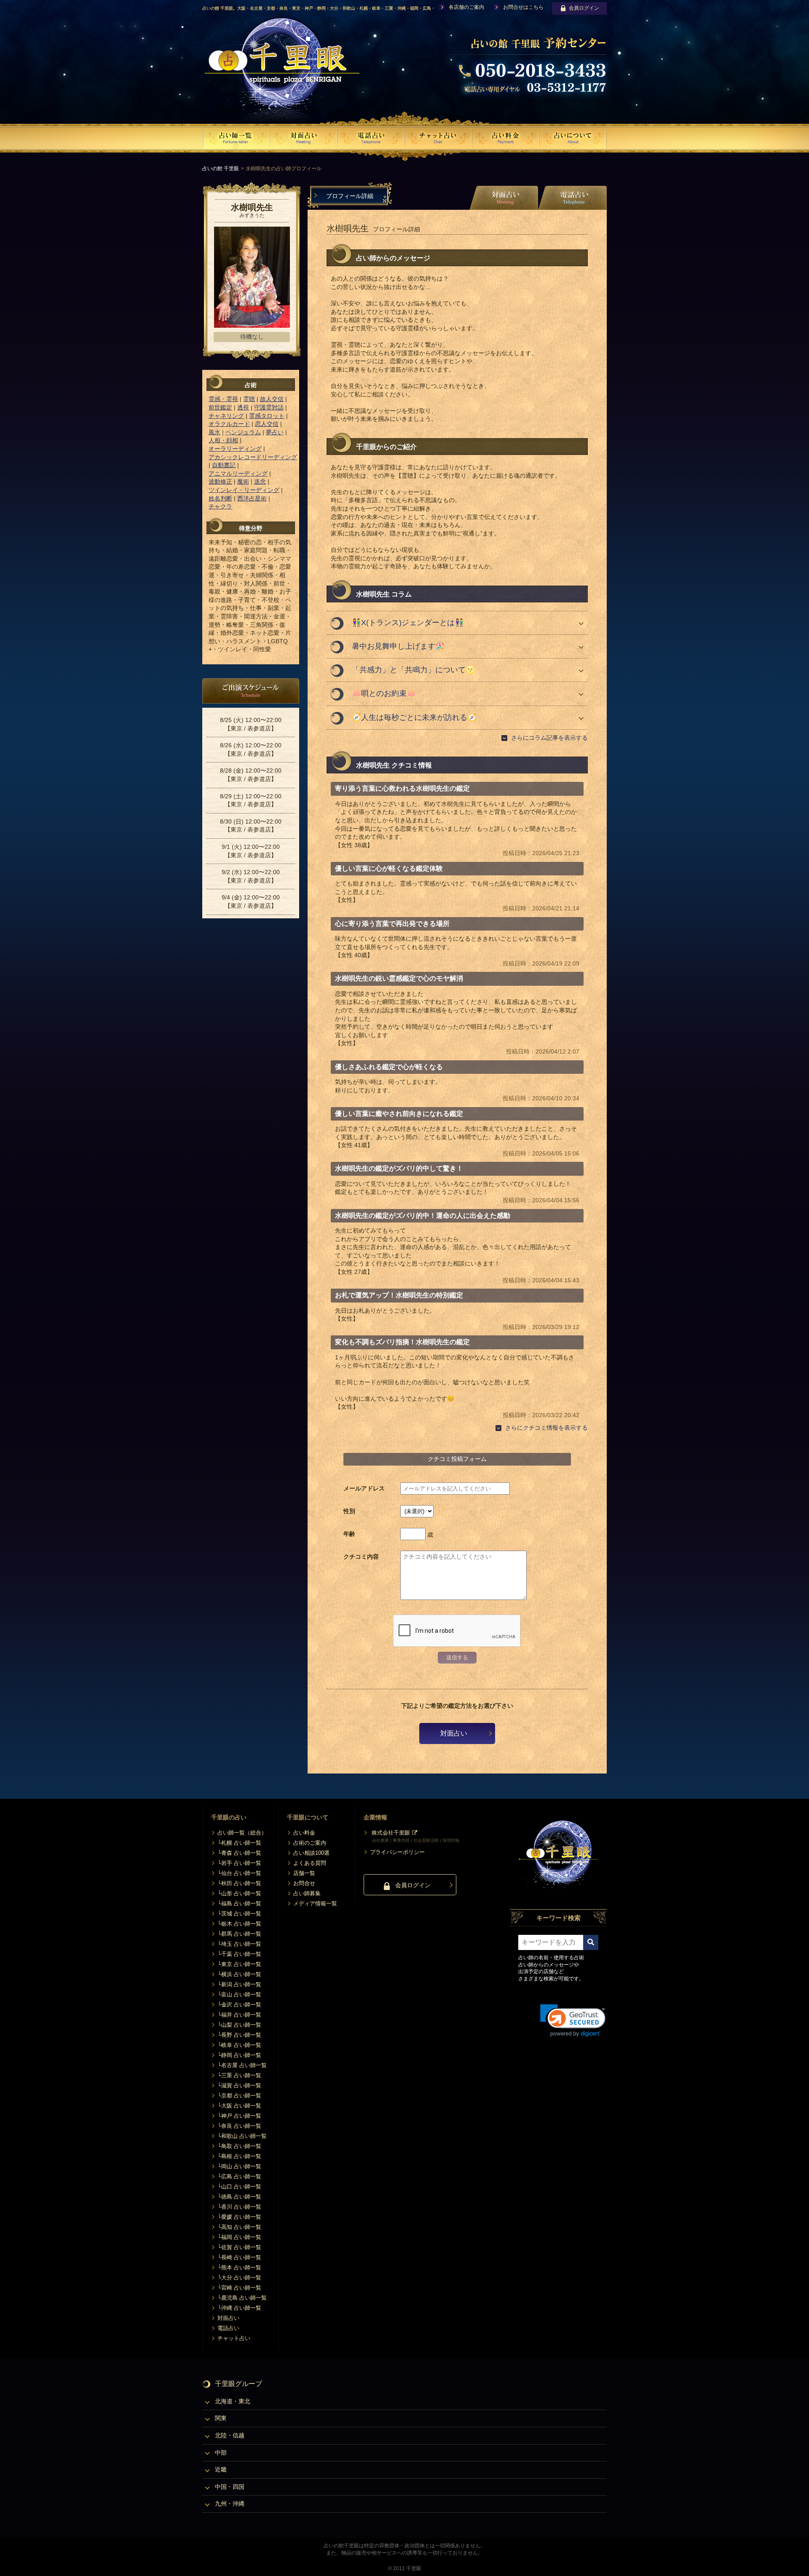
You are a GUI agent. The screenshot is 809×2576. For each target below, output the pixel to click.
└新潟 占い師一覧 (239, 1984)
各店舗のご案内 (466, 7)
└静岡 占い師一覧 (239, 2055)
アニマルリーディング (238, 473)
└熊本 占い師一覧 (239, 2267)
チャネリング (226, 416)
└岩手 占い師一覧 (239, 1863)
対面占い (454, 1733)
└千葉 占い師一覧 (239, 1954)
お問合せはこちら (523, 7)
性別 (349, 1511)
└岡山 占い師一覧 (239, 2166)
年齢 (349, 1534)
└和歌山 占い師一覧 (242, 2136)
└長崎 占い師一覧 (239, 2257)
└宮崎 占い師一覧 (239, 2288)
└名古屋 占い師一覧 (242, 2065)
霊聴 (249, 399)
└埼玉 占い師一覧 (239, 1944)
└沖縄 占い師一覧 (239, 2308)
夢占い (275, 432)
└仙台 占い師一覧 (239, 1873)
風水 (214, 432)
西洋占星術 (252, 498)
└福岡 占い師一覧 (239, 2237)
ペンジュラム (243, 432)
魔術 (243, 481)
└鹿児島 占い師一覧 (242, 2298)
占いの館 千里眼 (221, 169)
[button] (573, 2021)
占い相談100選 (311, 1853)
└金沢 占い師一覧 (239, 2005)
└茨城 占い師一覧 (239, 1914)
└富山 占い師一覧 (239, 1994)
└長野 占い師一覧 (239, 2035)
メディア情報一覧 (315, 1903)
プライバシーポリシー (397, 1852)
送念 (260, 481)
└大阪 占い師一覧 (239, 2106)
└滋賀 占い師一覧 (239, 2085)
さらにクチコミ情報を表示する (546, 1428)
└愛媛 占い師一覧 (239, 2217)
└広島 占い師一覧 (239, 2176)
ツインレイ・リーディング (244, 490)
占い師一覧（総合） (242, 1833)
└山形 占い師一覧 (239, 1893)
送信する (457, 1657)
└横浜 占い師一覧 (239, 1974)
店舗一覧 (304, 1873)
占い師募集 (307, 1893)
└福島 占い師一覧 (239, 1903)
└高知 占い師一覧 (239, 2227)
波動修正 (220, 481)
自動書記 (224, 465)
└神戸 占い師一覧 (239, 2116)
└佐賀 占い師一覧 (239, 2247)
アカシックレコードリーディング (253, 457)
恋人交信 (267, 424)
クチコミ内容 (361, 1557)
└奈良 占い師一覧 (239, 2126)
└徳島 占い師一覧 (239, 2197)
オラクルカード (229, 424)
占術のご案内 (310, 1843)
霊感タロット (267, 416)
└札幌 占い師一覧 (239, 1843)
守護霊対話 (269, 407)
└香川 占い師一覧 (239, 2207)
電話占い (228, 2328)
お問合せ (304, 1883)
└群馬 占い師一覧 (239, 1934)
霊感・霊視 (223, 399)
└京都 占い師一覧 (239, 2096)
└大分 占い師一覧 (239, 2278)
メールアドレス (364, 1488)
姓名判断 (220, 498)
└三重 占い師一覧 (239, 2075)
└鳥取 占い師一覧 (239, 2146)
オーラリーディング (235, 449)
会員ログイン (584, 8)
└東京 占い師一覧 (239, 1964)
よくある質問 (310, 1863)
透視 (243, 407)
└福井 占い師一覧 (239, 2015)
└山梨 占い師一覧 (239, 2025)
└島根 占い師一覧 (239, 2156)
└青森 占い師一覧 (239, 1853)
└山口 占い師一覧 (239, 2187)
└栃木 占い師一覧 (239, 1924)
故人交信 (272, 399)
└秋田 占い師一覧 (239, 1883)
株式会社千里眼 (391, 1833)
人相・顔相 (223, 440)
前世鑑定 (220, 407)
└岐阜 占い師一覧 (239, 2045)
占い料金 (304, 1833)
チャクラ (220, 506)
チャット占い (234, 2338)
